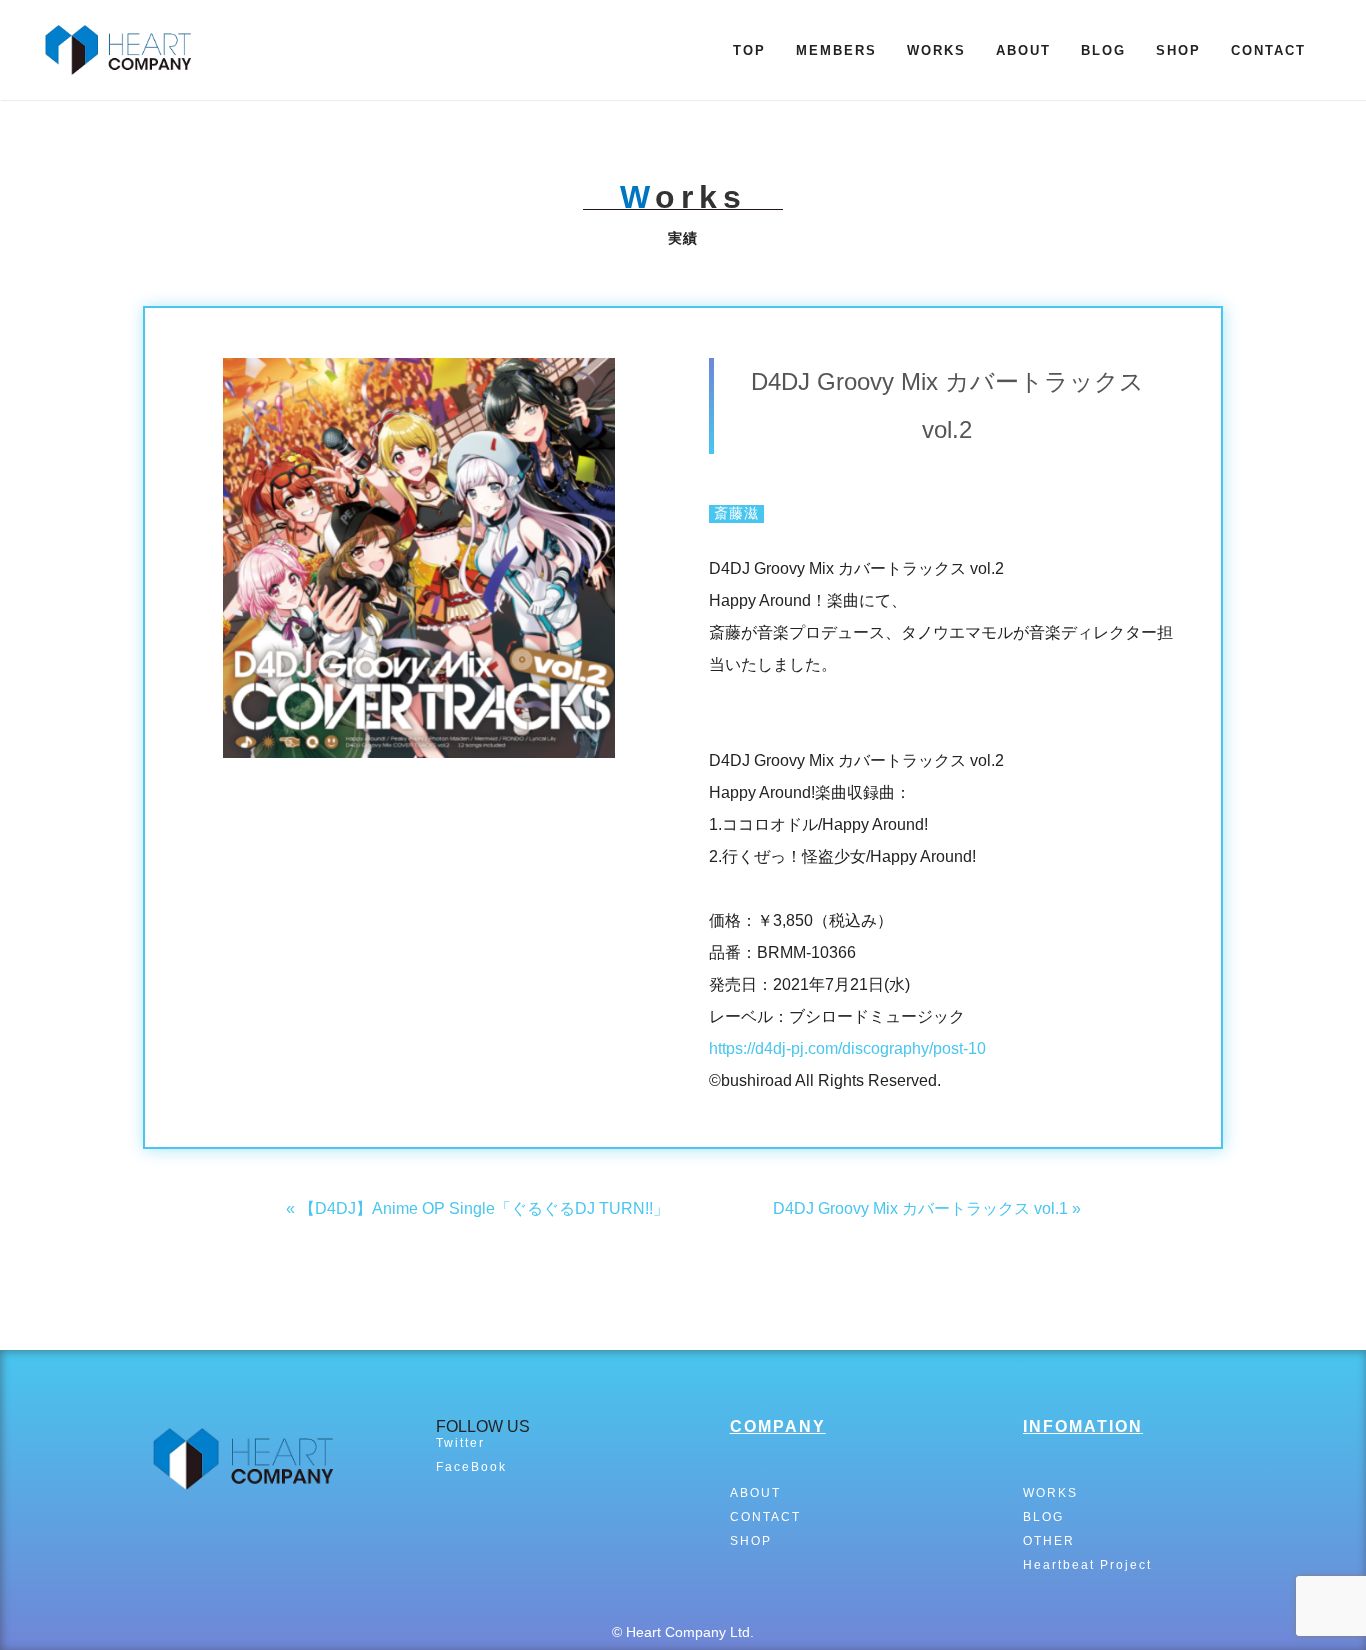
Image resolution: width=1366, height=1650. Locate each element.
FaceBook (471, 1467)
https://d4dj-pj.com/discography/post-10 (847, 1048)
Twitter (460, 1443)
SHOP (1178, 50)
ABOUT (1023, 50)
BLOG (1103, 50)
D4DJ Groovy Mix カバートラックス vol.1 (920, 1208)
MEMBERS (836, 50)
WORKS (936, 50)
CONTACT (1268, 50)
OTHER (1049, 1541)
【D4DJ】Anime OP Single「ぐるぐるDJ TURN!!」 (484, 1208)
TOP (749, 50)
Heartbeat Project (1087, 1565)
